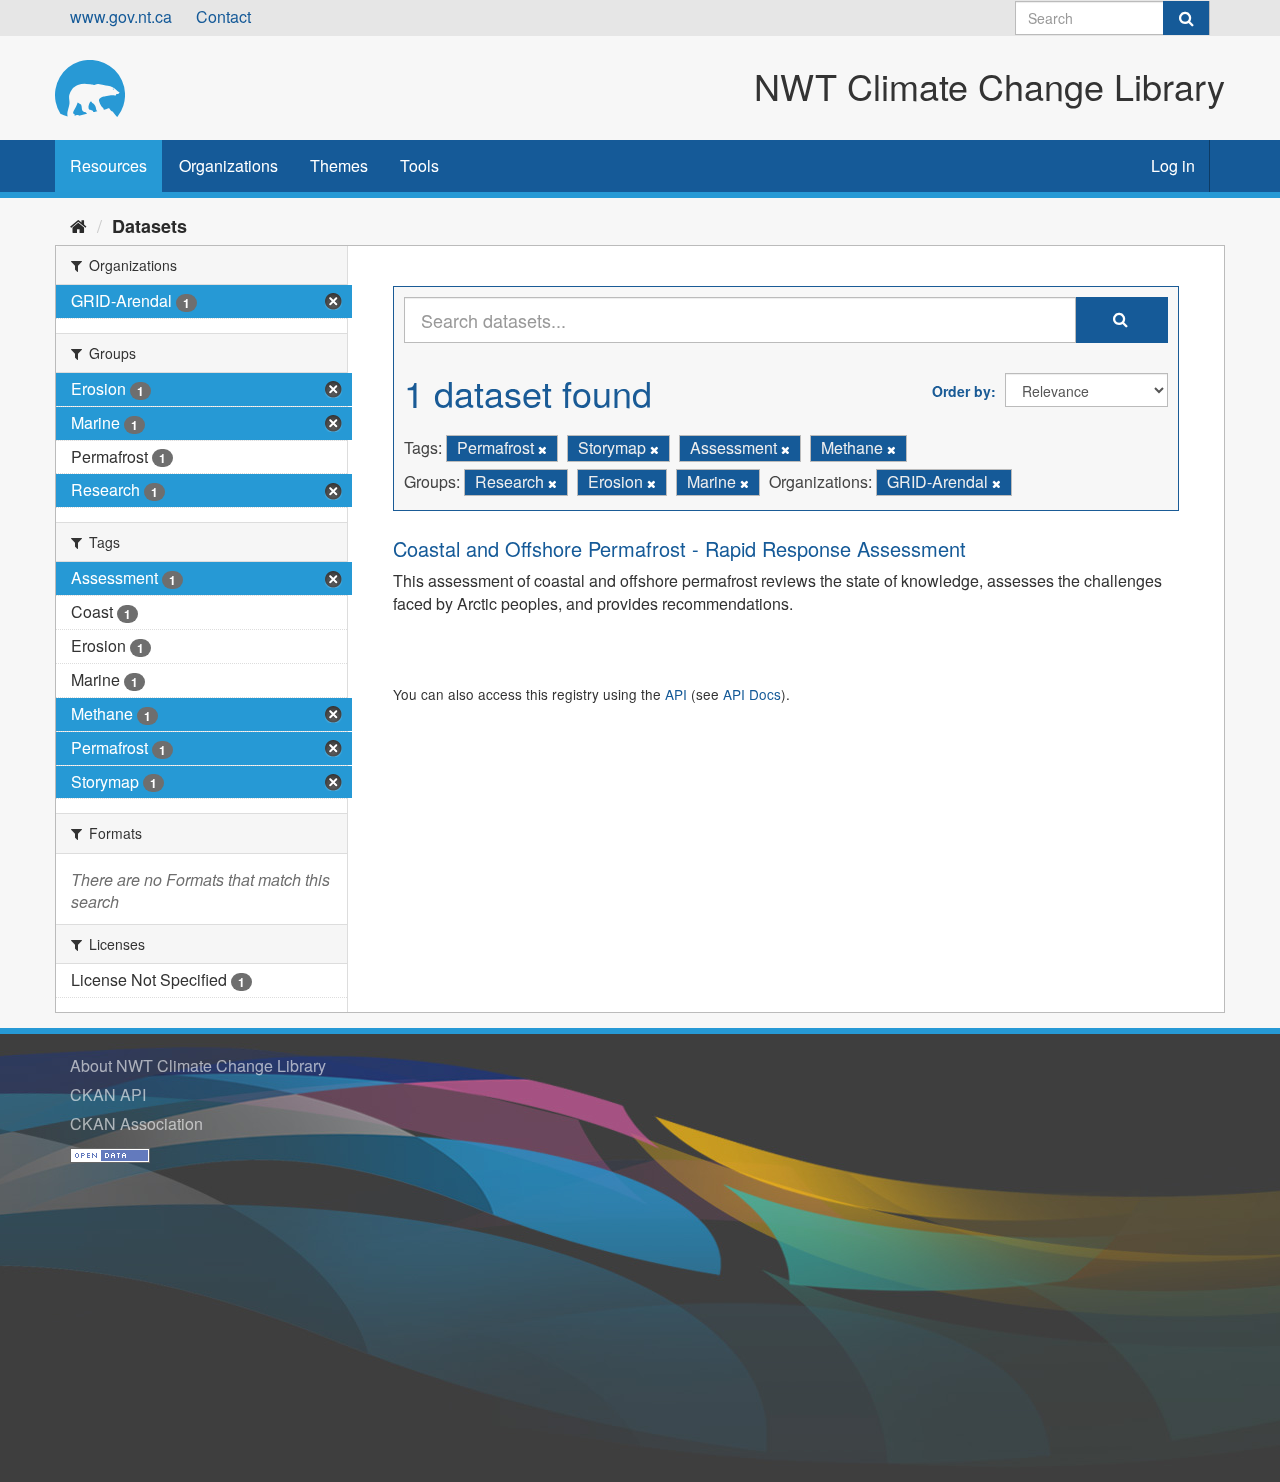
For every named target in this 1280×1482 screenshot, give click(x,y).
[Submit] (1186, 18)
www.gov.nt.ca (121, 16)
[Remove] (542, 449)
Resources (108, 165)
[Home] (78, 225)
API (676, 694)
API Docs (752, 694)
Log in (1173, 165)
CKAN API (108, 1094)
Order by (961, 391)
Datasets (149, 226)
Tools (419, 165)
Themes (339, 165)
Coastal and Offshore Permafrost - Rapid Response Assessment (679, 548)
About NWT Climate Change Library (198, 1065)
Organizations (228, 165)
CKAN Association (136, 1123)
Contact (223, 16)
